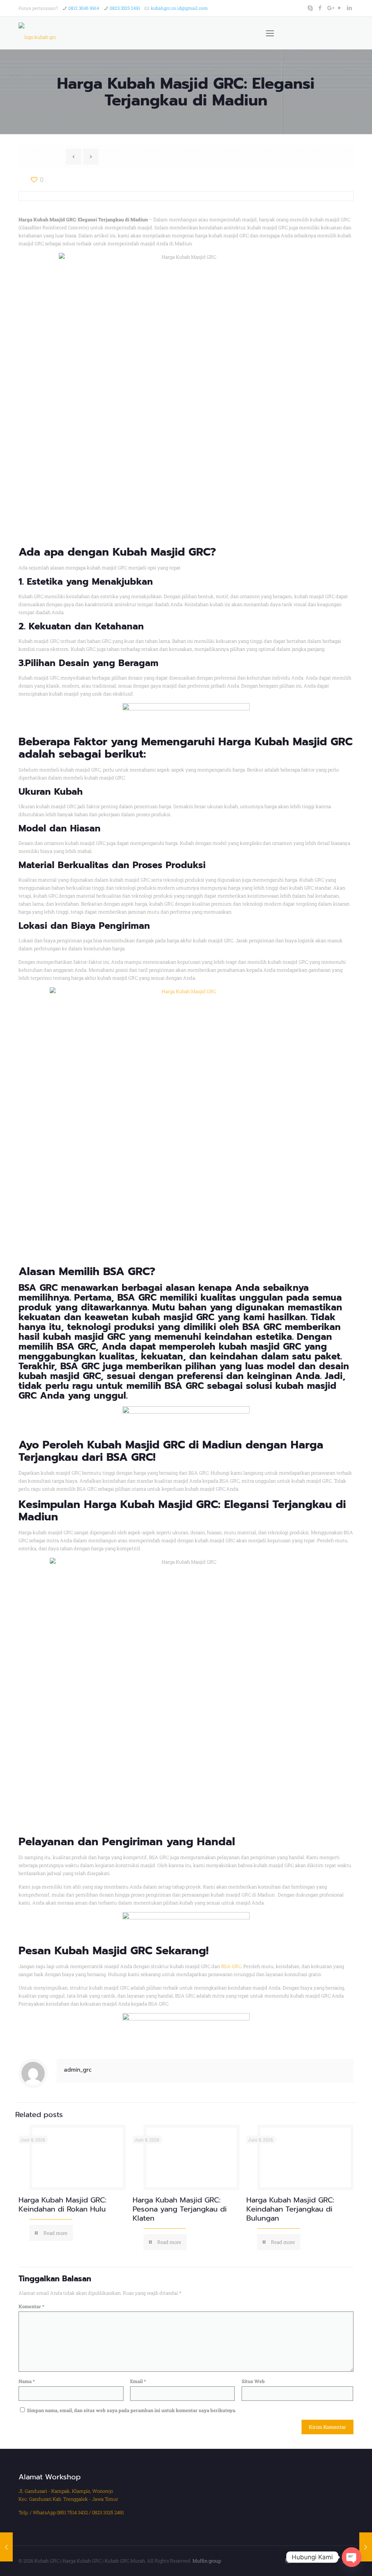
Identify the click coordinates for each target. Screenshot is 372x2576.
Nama (27, 2381)
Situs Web (253, 2381)
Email (138, 2381)
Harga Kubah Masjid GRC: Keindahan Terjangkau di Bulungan (290, 2209)
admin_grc (78, 2070)
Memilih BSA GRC (104, 1271)
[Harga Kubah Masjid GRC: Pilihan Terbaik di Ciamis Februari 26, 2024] (6, 2547)
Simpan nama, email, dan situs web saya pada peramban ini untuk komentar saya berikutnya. (132, 2410)
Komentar (31, 2306)
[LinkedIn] (350, 8)
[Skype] (310, 8)
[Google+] (330, 8)
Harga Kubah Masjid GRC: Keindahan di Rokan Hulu (62, 2204)
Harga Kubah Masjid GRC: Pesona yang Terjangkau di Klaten (180, 2209)
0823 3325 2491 (125, 8)
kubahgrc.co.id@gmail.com (179, 8)
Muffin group (207, 2561)
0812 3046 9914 (84, 8)
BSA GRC (231, 1966)
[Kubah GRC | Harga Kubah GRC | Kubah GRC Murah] (37, 33)
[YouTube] (340, 8)
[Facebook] (320, 8)
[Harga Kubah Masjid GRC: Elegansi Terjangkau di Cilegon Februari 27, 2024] (366, 2547)
